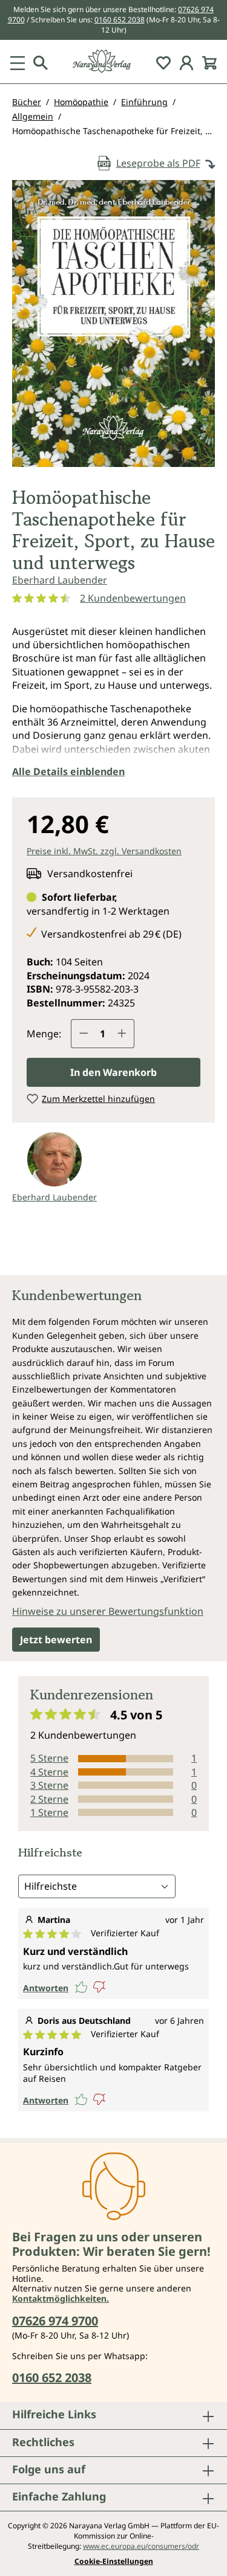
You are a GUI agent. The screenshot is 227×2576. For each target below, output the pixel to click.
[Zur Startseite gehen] (113, 61)
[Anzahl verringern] (84, 1034)
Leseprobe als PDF (158, 163)
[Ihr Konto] (186, 62)
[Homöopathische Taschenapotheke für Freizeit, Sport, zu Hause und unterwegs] (113, 324)
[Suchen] (41, 62)
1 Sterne (49, 1812)
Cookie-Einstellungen (114, 2562)
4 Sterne (49, 1772)
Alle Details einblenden (68, 771)
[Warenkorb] (209, 62)
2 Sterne (49, 1799)
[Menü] (18, 62)
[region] (113, 328)
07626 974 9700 (55, 2321)
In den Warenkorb (113, 1072)
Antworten (46, 1988)
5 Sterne (49, 1758)
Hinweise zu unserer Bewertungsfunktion (108, 1611)
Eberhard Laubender (60, 580)
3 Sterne (49, 1785)
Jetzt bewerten (56, 1640)
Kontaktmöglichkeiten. (61, 2298)
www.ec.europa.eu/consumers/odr (141, 2546)
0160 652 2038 (120, 20)
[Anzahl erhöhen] (122, 1034)
